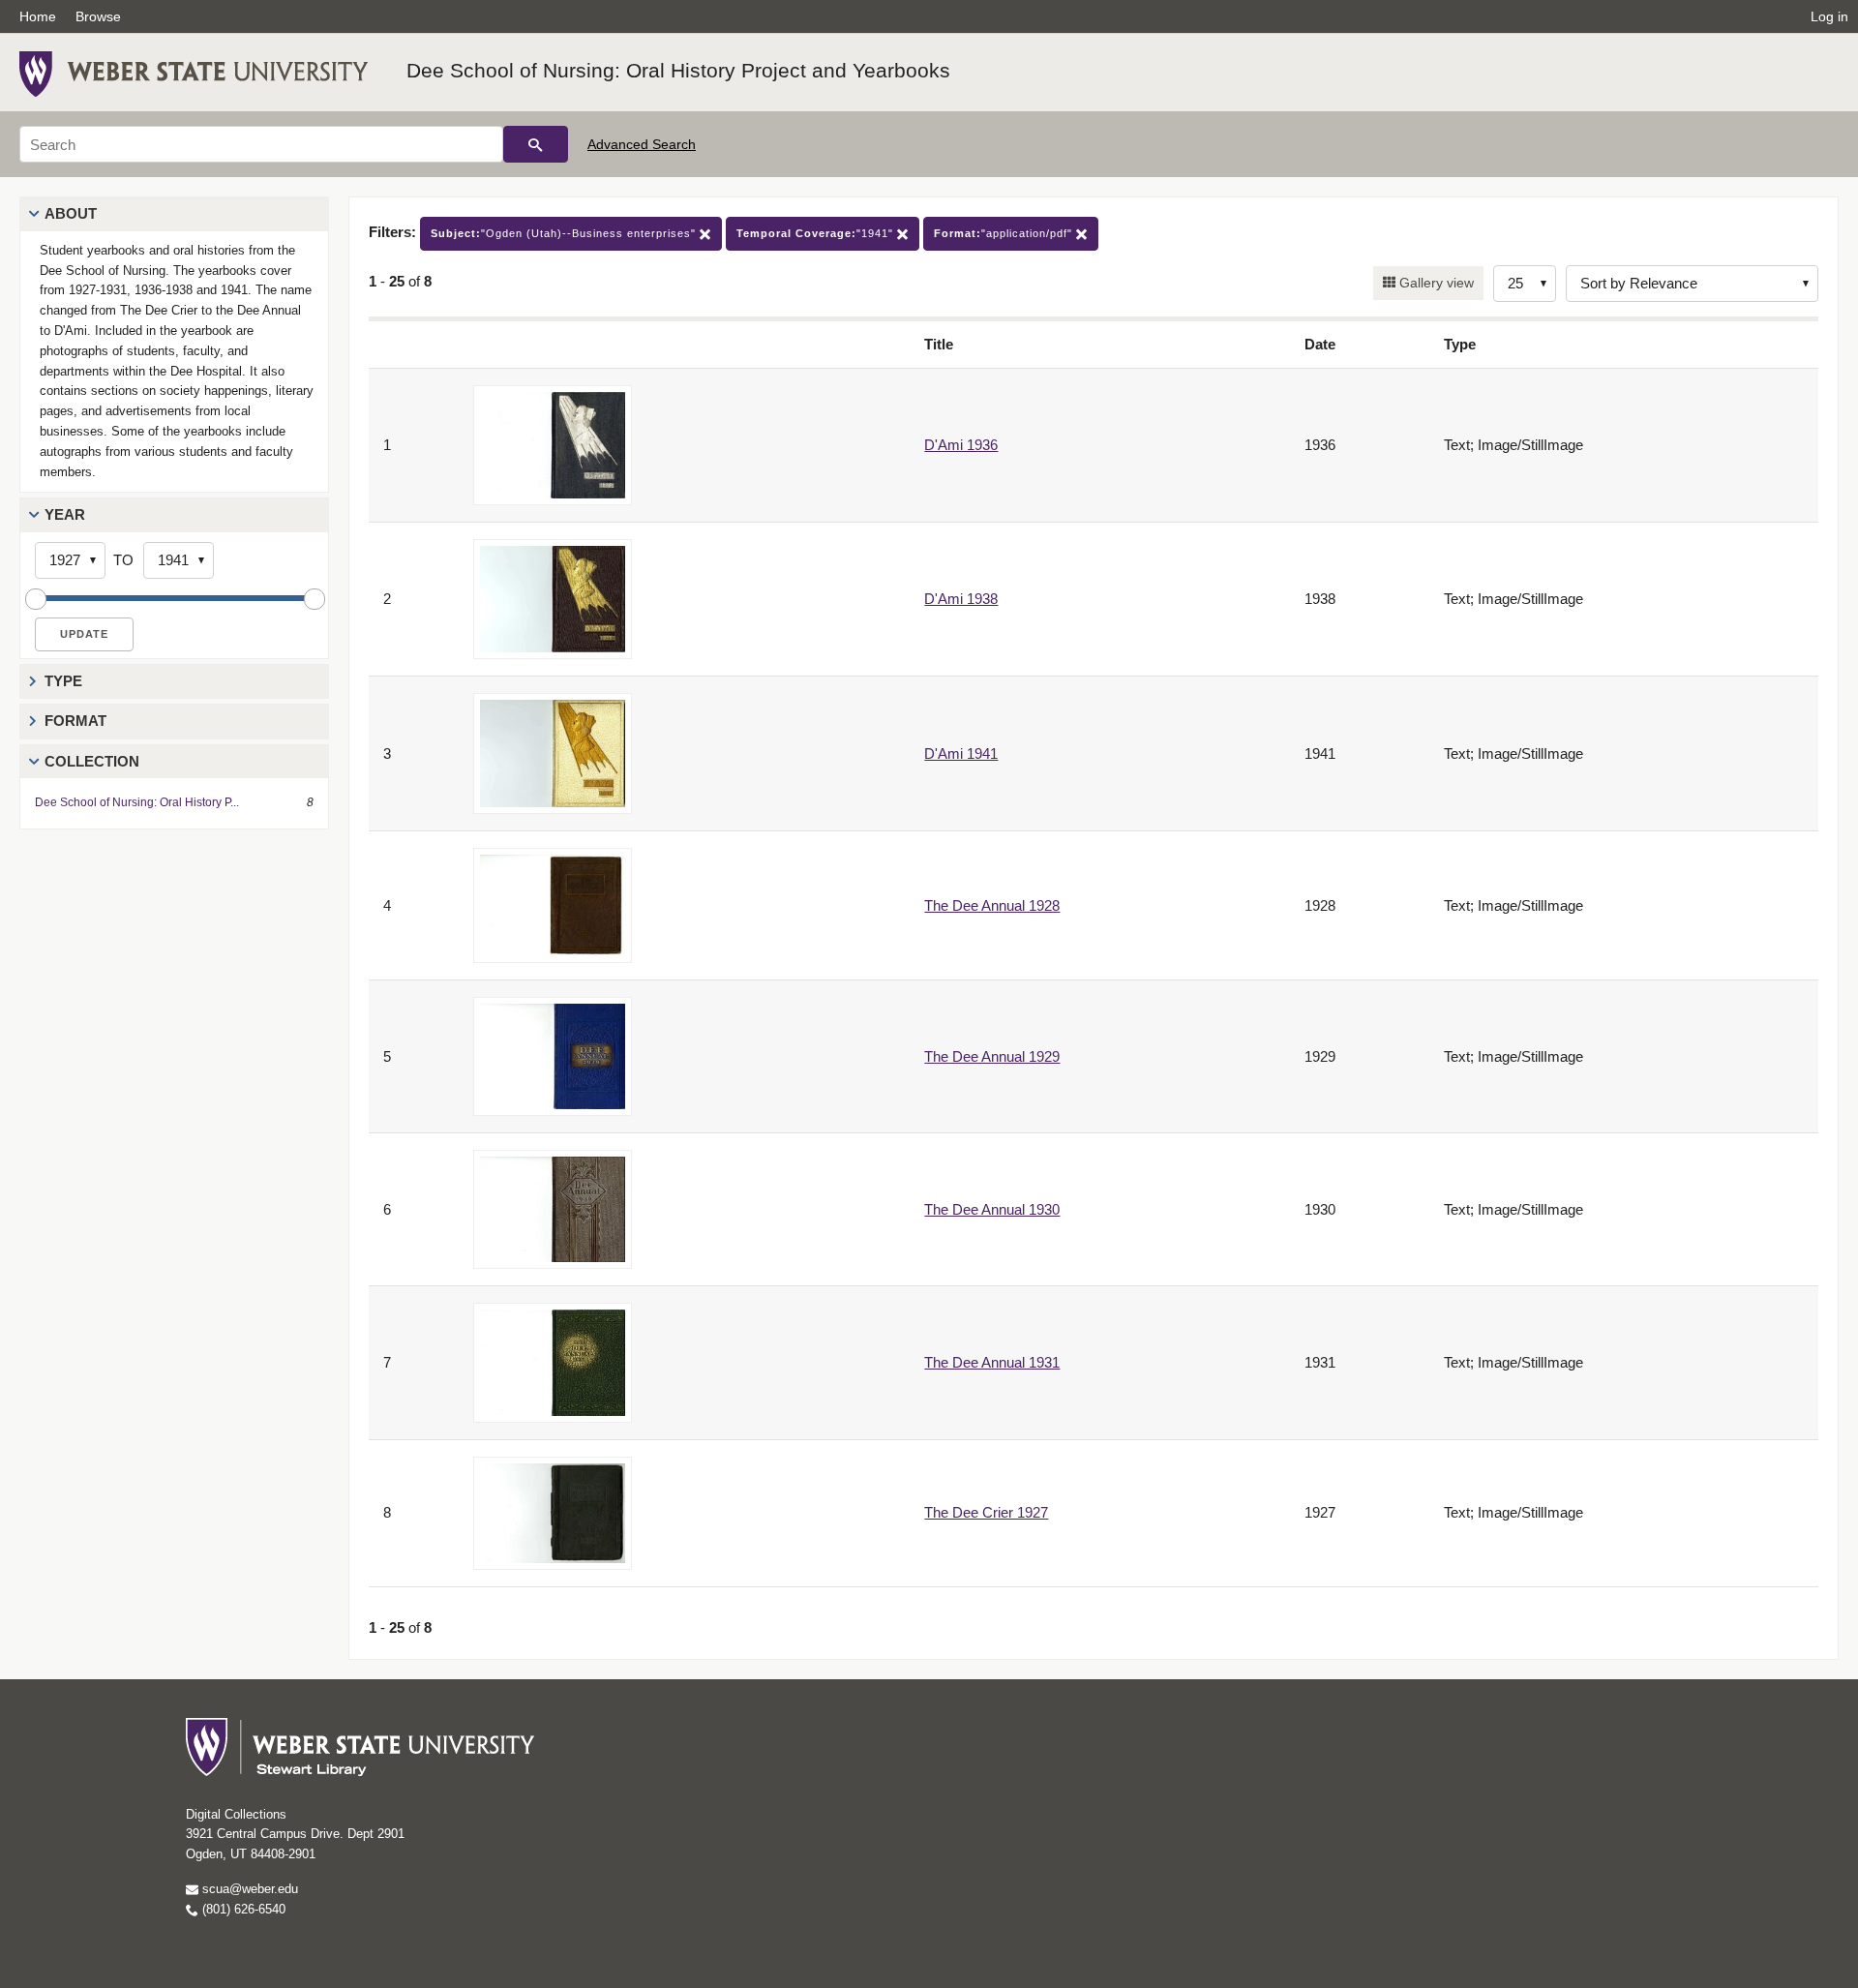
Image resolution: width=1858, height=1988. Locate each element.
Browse (98, 16)
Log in (1829, 16)
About (71, 213)
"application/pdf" (1005, 233)
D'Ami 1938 (961, 599)
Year (65, 514)
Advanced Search (642, 144)
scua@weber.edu (248, 1889)
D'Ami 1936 (961, 445)
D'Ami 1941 (961, 753)
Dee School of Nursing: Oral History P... (137, 802)
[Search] (536, 144)
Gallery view (1435, 283)
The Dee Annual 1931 (992, 1362)
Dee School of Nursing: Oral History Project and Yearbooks (678, 70)
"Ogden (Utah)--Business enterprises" (565, 233)
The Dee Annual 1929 (992, 1056)
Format (75, 721)
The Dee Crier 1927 (986, 1512)
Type (63, 681)
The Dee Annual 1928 (992, 905)
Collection (92, 761)
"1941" (817, 233)
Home (38, 16)
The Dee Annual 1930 (992, 1209)
